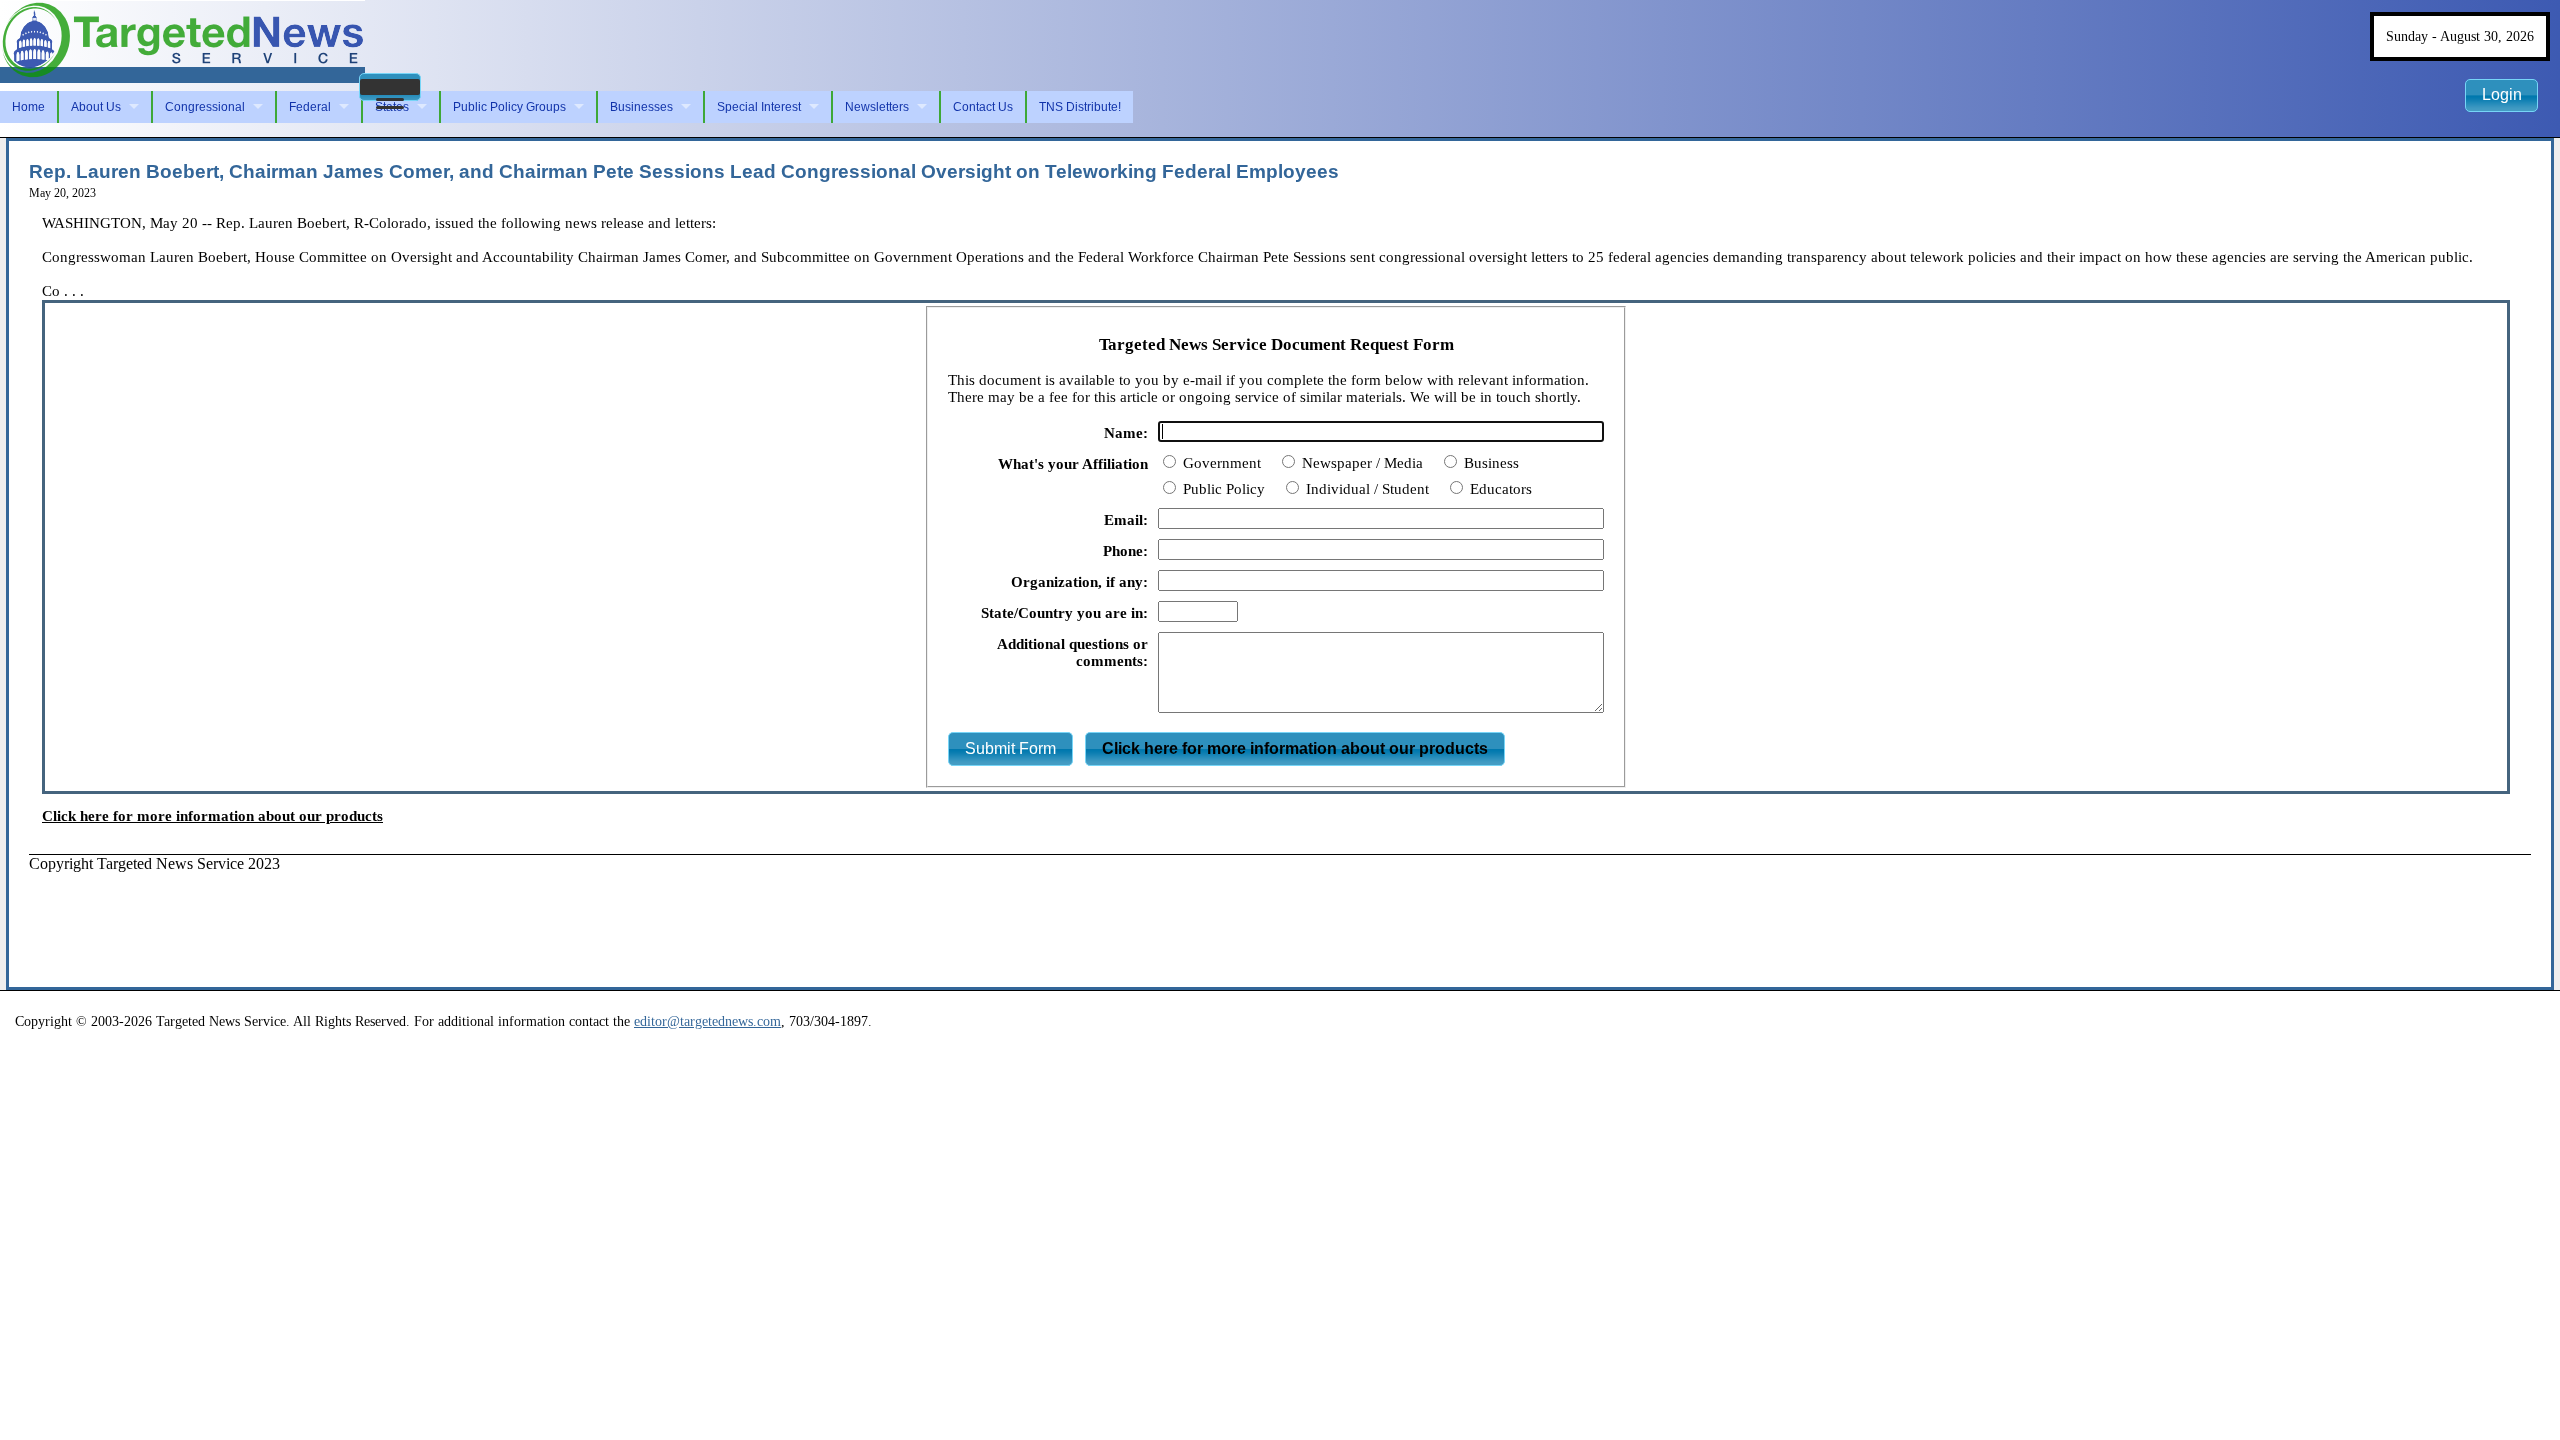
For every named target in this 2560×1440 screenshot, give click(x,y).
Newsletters (877, 107)
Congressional (205, 107)
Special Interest (759, 107)
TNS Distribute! (1080, 107)
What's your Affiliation (1073, 464)
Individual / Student (1365, 489)
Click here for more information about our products (212, 816)
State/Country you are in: (1064, 613)
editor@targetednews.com (707, 1021)
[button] (390, 87)
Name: (1126, 433)
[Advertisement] (393, 918)
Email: (1126, 520)
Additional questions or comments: (1072, 652)
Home (28, 107)
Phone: (1125, 551)
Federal (310, 107)
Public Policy (1222, 489)
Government (1220, 463)
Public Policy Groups (509, 107)
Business (1489, 463)
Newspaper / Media (1360, 463)
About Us (96, 107)
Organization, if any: (1079, 582)
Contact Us (983, 107)
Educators (1499, 489)
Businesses (641, 107)
